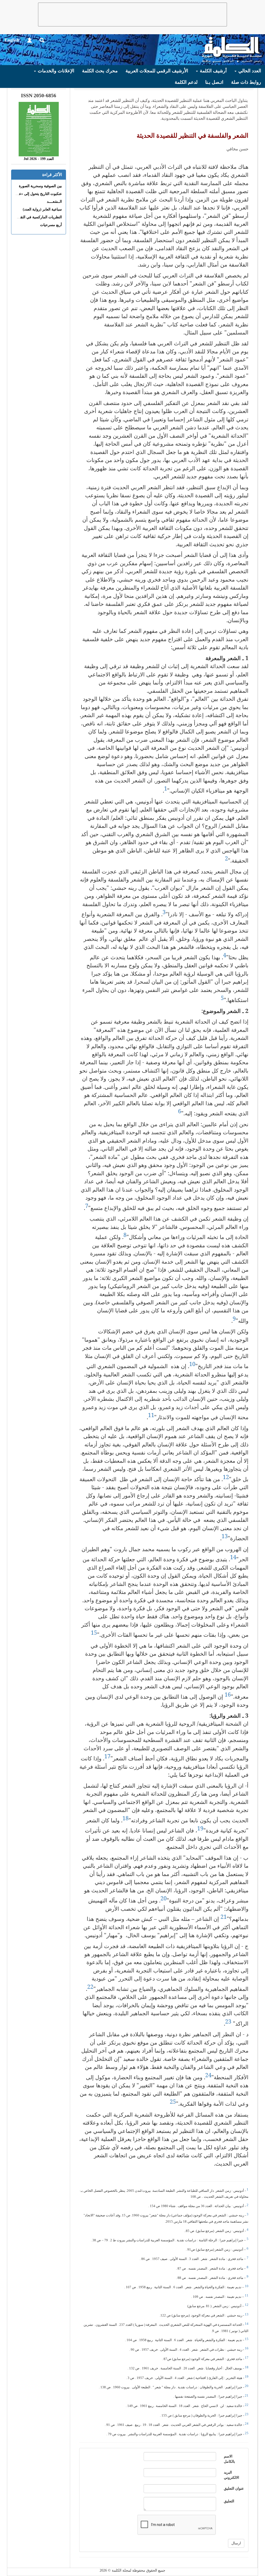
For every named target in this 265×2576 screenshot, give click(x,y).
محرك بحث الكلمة (100, 71)
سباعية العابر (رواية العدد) (42, 209)
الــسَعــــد (54, 202)
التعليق (229, 2501)
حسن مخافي (237, 149)
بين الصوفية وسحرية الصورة (40, 186)
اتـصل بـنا (214, 82)
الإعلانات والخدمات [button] (55, 71)
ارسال (236, 2543)
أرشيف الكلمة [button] (213, 71)
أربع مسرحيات (51, 225)
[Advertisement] (132, 15)
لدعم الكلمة (186, 82)
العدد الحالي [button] (249, 71)
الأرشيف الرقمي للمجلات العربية (157, 71)
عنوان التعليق (234, 2488)
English (12, 40)
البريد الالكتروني (231, 2475)
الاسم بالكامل (229, 2459)
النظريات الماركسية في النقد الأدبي (35, 217)
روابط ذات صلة (246, 82)
